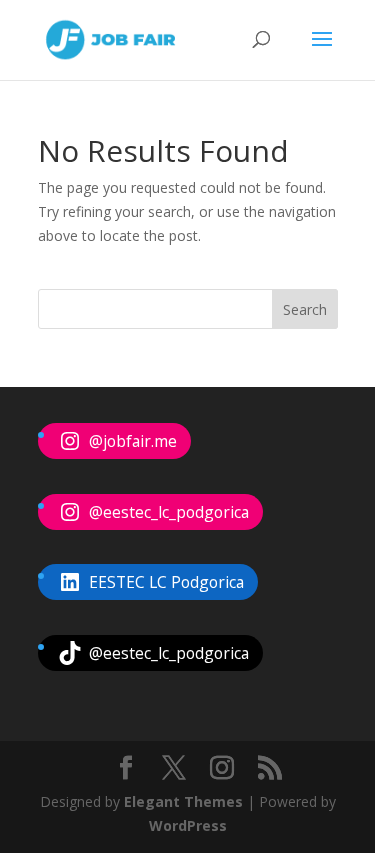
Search (305, 309)
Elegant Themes (183, 801)
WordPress (188, 825)
